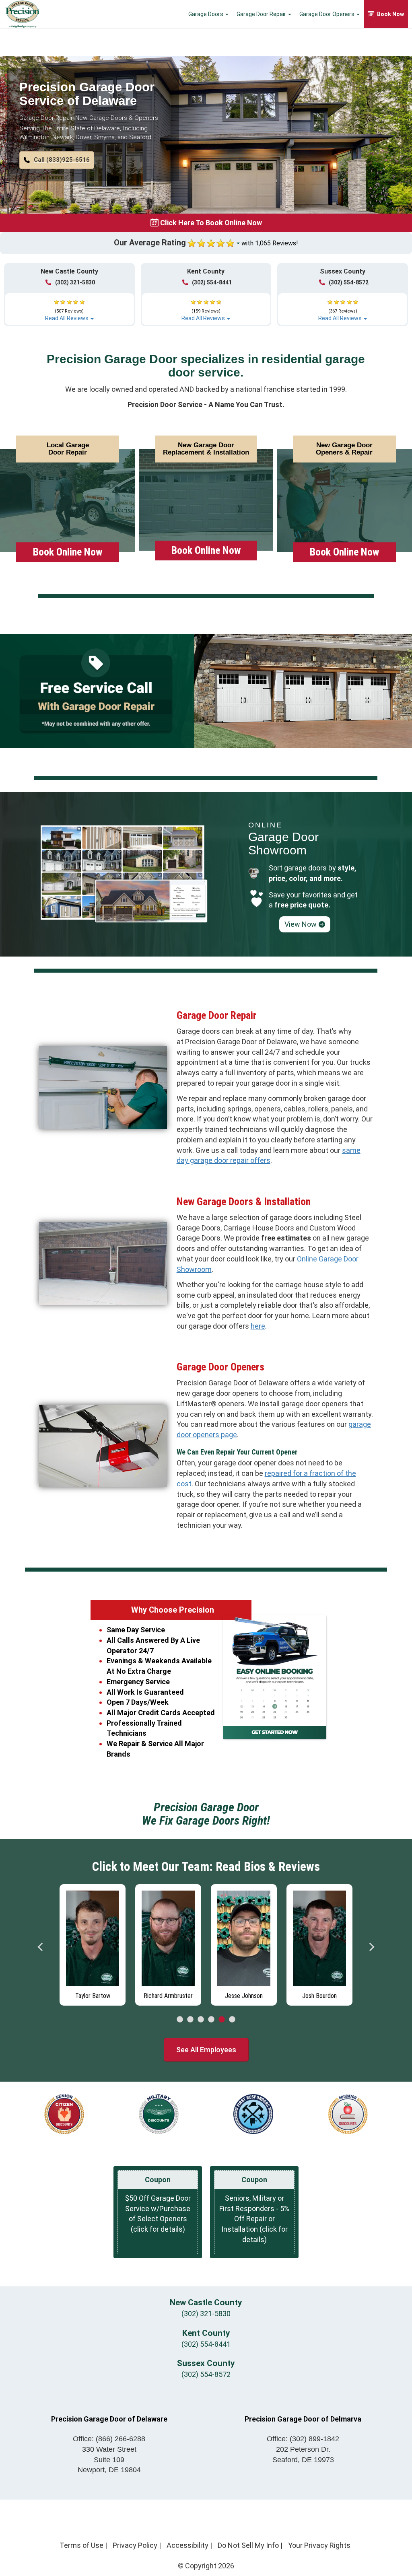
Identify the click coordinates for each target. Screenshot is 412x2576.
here (258, 1326)
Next (371, 1947)
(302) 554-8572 (349, 282)
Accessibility (187, 2545)
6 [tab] (232, 2020)
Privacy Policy (135, 2545)
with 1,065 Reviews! (270, 243)
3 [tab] (201, 2020)
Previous (41, 1947)
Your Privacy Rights (319, 2545)
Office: (109, 2439)
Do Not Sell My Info (248, 2545)
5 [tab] (222, 2020)
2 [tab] (190, 2020)
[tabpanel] (93, 1945)
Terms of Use (81, 2545)
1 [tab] (180, 2020)
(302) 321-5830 (75, 282)
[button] (57, 160)
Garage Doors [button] (206, 14)
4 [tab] (211, 2020)
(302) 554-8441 (212, 282)
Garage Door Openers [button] (328, 14)
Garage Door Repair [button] (262, 14)
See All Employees (206, 2050)
